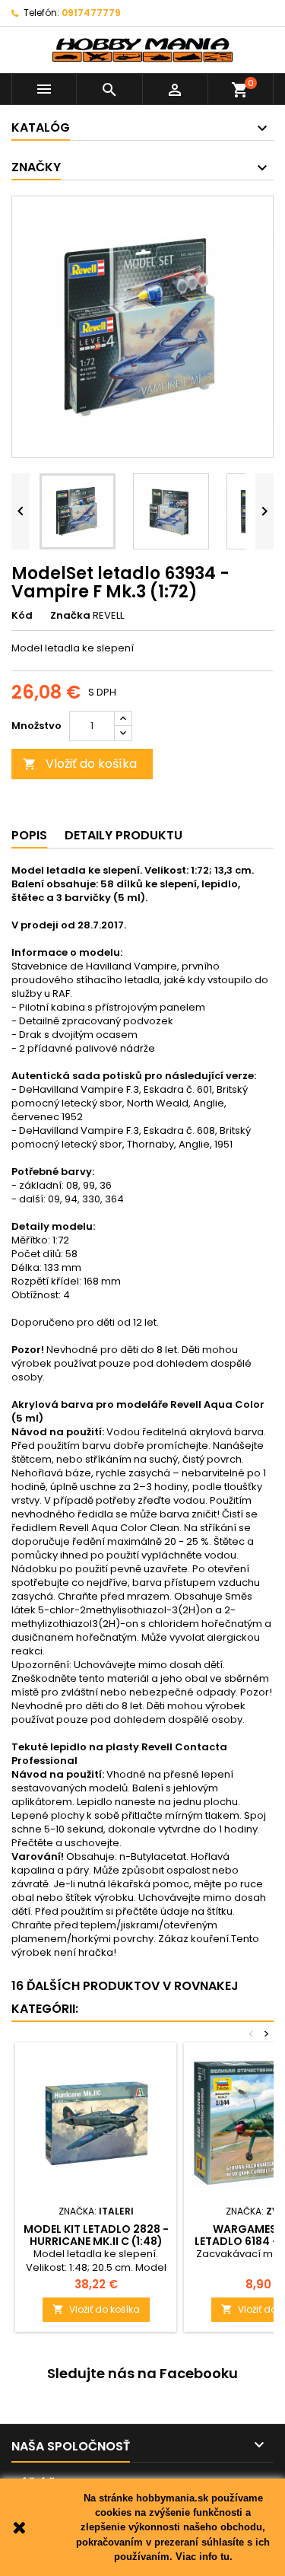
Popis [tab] (29, 835)
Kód (22, 616)
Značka (70, 616)
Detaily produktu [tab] (123, 835)
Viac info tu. (204, 2557)
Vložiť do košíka (80, 764)
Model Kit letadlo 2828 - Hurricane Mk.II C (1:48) (96, 2235)
